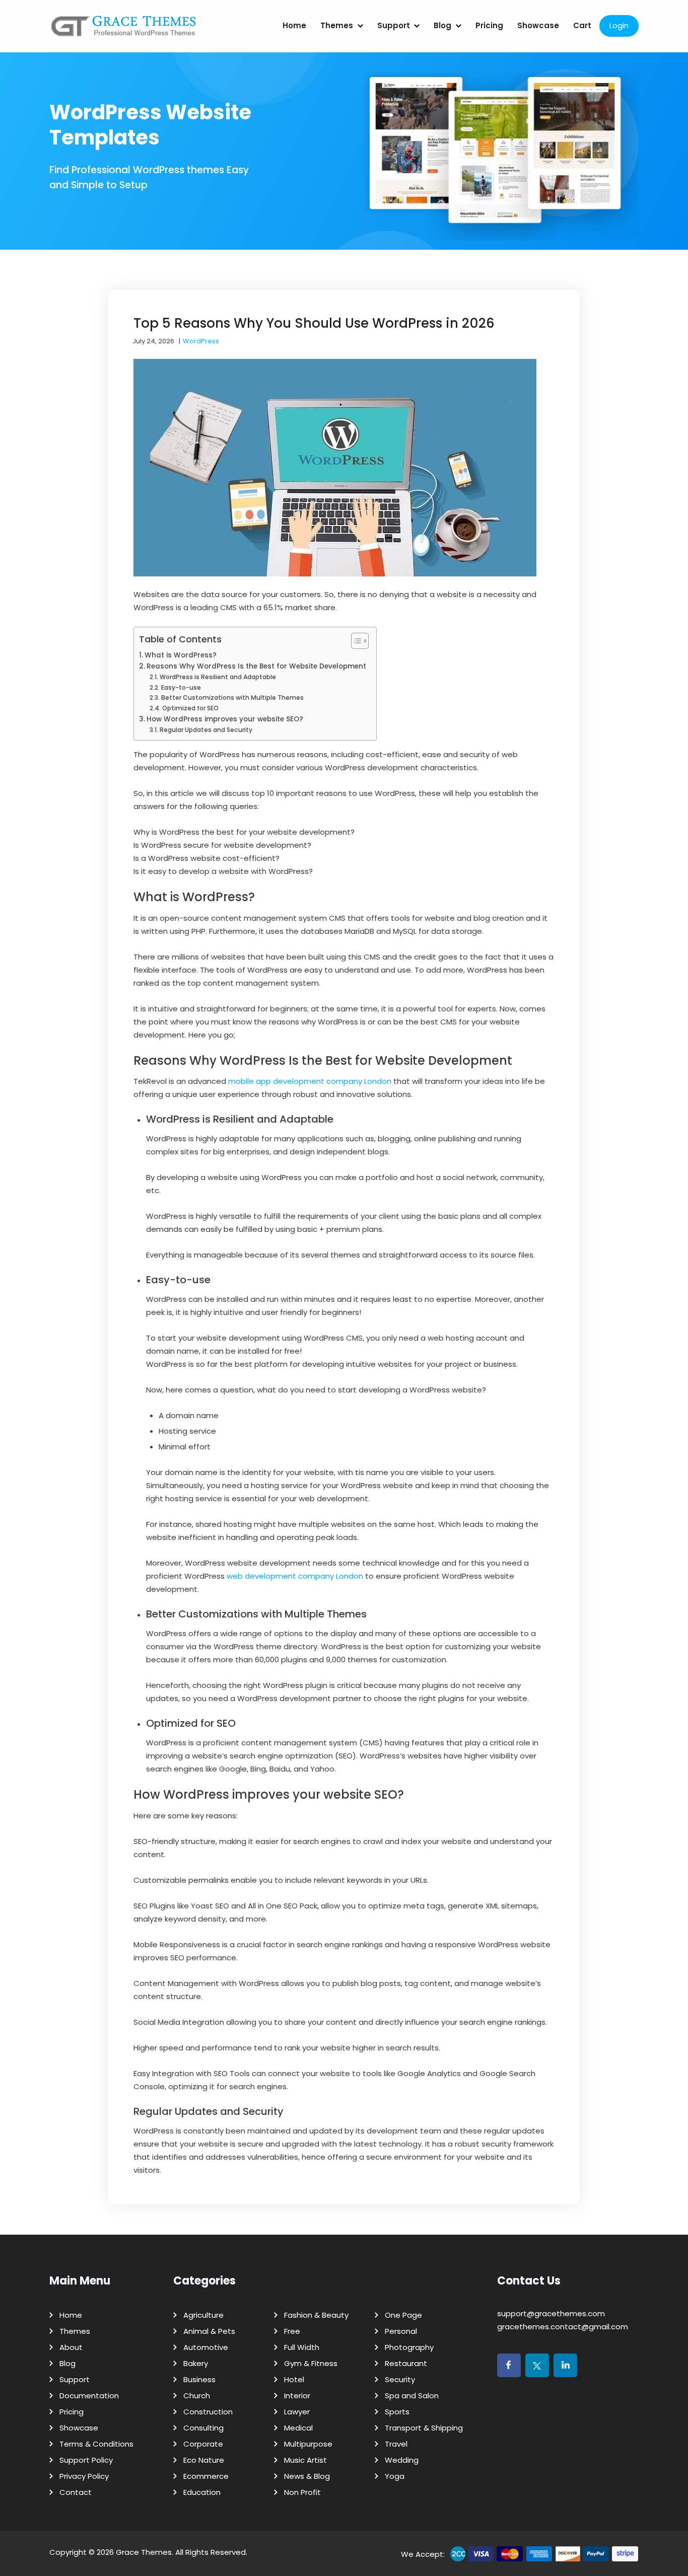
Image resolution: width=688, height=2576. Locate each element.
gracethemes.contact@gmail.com (563, 2327)
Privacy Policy (84, 2476)
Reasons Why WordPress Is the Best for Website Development (256, 666)
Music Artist (305, 2460)
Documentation (89, 2396)
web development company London (295, 1576)
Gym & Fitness (311, 2363)
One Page (403, 2315)
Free (292, 2331)
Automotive (206, 2347)
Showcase (538, 25)
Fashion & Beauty (316, 2315)
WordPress (201, 341)
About (71, 2347)
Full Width (302, 2347)
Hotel (294, 2379)
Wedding (402, 2460)
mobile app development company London (310, 1081)
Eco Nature (204, 2460)
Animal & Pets (209, 2331)
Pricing (489, 25)
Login (619, 25)
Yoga (395, 2476)
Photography (409, 2347)
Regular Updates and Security (206, 730)
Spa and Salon (412, 2396)
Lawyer (297, 2412)
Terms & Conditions (96, 2444)
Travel (396, 2444)
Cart (582, 25)
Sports (397, 2412)
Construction (208, 2412)
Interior (297, 2396)
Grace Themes (144, 2552)
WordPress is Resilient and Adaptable (218, 677)
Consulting (203, 2428)
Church (197, 2396)
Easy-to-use (181, 687)
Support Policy (86, 2460)
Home (294, 25)
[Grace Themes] (124, 30)
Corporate (203, 2444)
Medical (298, 2428)
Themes (337, 25)
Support (394, 25)
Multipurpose (308, 2444)
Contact (76, 2492)
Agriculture (203, 2315)
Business (199, 2379)
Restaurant (406, 2363)
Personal (401, 2331)
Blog (442, 25)
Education (202, 2492)
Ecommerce (206, 2476)
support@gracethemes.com (551, 2313)
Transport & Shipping (424, 2428)
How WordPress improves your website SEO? (225, 719)
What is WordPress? (181, 655)
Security (400, 2379)
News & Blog (307, 2476)
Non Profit (302, 2492)
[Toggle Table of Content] (355, 641)
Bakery (196, 2363)
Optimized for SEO (190, 708)
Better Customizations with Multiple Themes (232, 697)
